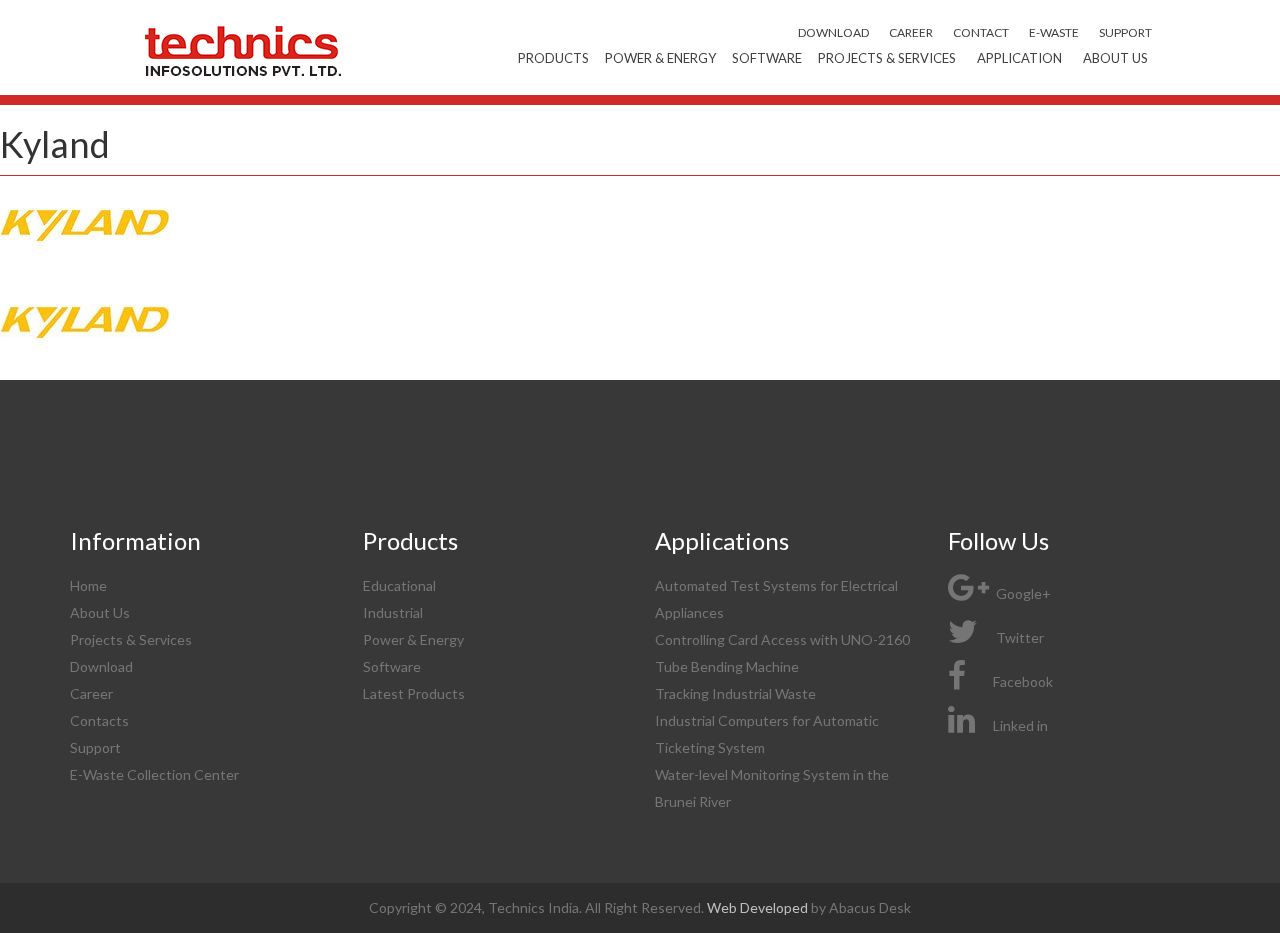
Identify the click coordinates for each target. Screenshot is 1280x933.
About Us (1115, 58)
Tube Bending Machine (727, 666)
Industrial (393, 612)
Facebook (1023, 681)
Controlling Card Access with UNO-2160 (782, 639)
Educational (399, 585)
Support (95, 747)
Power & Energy (660, 58)
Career (91, 693)
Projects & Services (887, 58)
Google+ (1022, 593)
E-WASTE (1054, 32)
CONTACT (981, 32)
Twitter (1018, 637)
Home (88, 585)
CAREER (911, 32)
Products (553, 58)
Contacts (99, 720)
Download (101, 666)
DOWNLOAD (833, 32)
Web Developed (759, 907)
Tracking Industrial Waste (735, 693)
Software (767, 58)
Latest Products (414, 693)
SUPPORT (1125, 32)
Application (1019, 58)
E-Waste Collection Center (154, 774)
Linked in (1020, 725)
